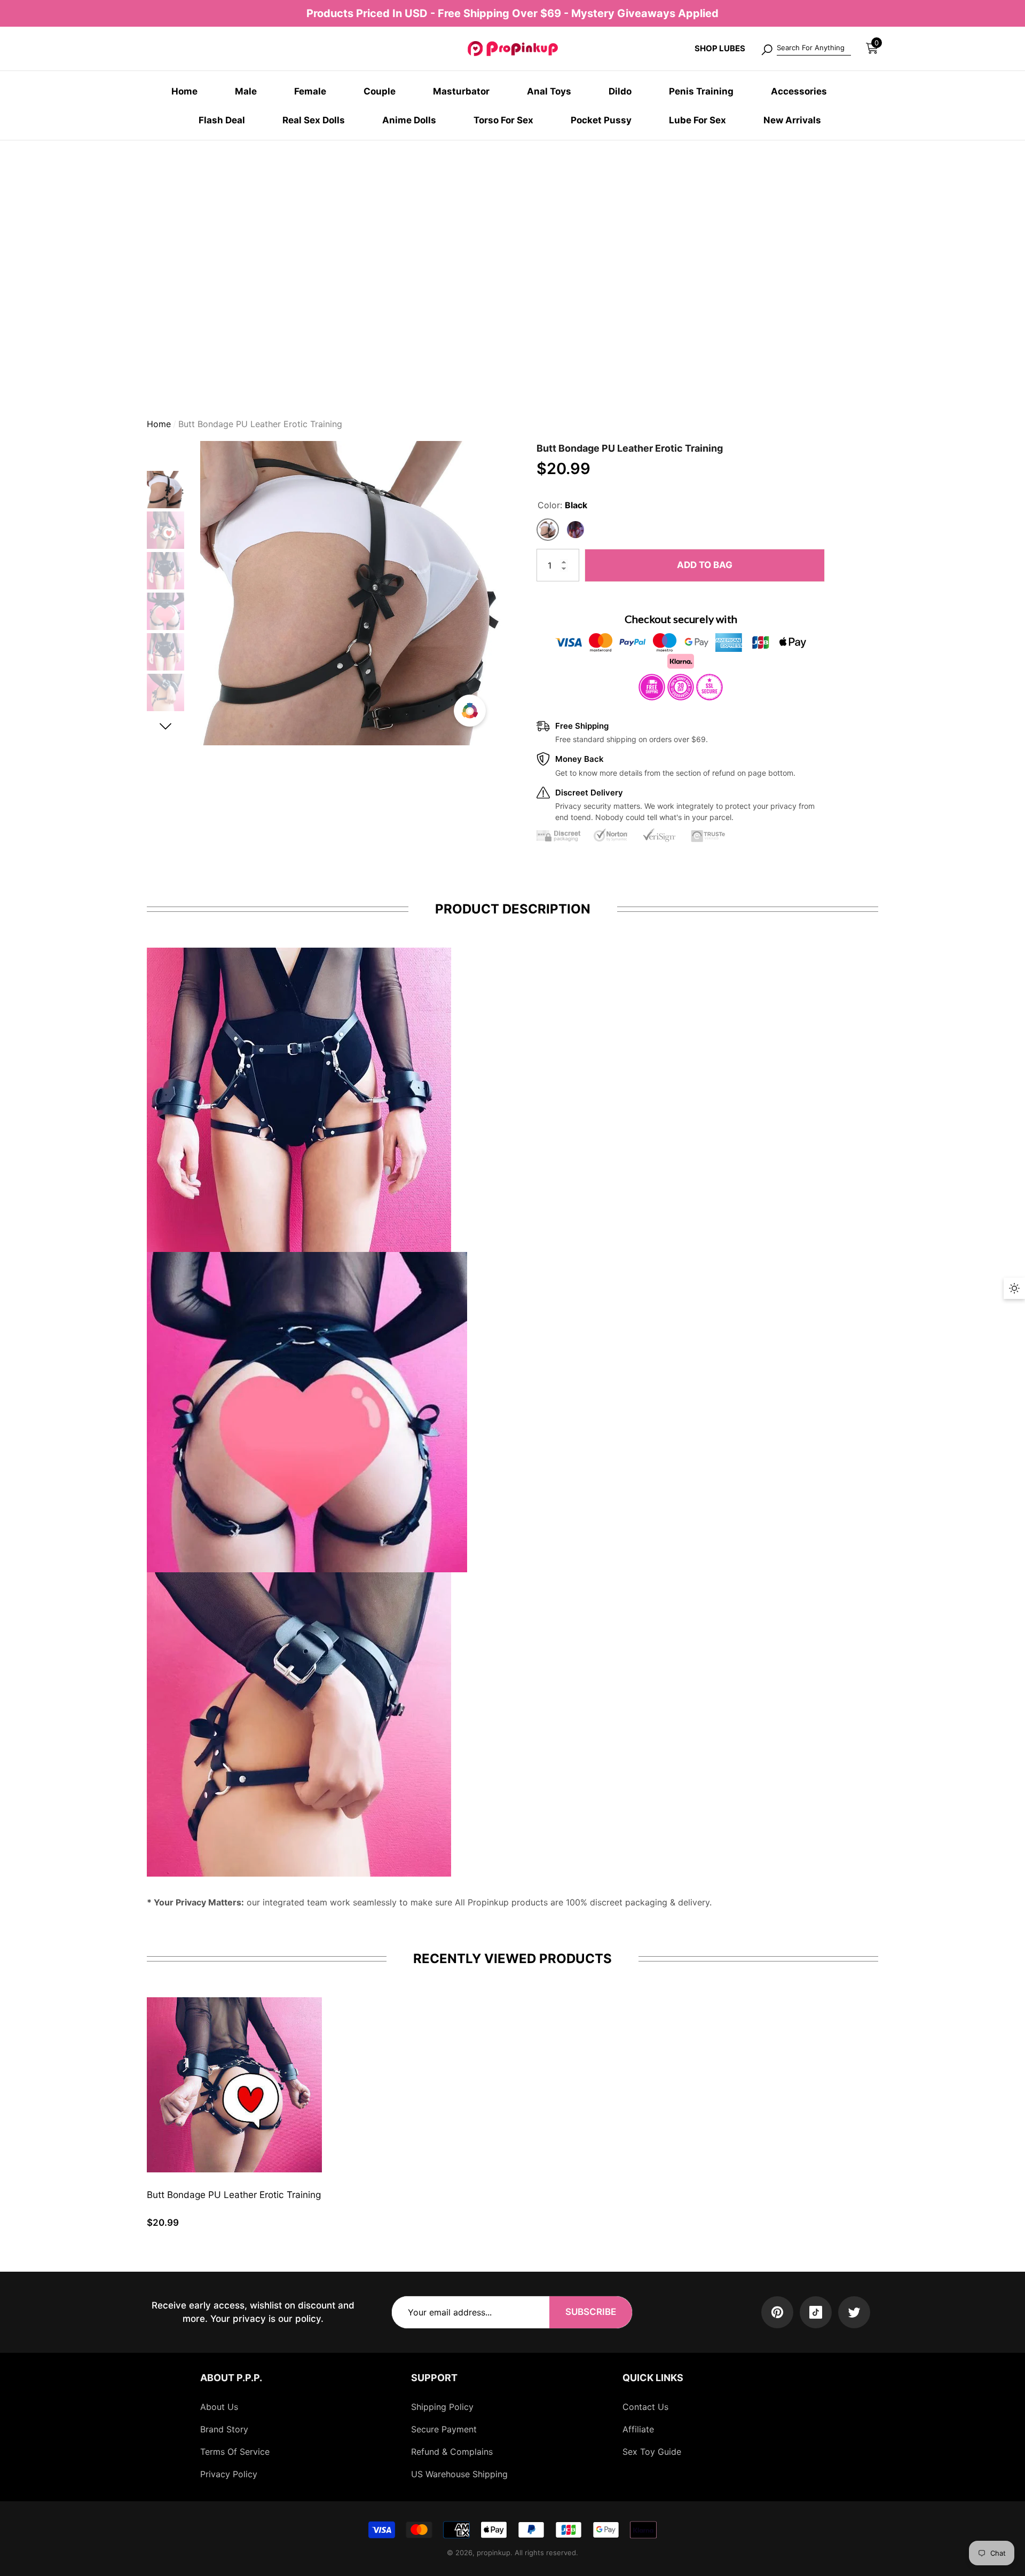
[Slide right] (166, 726)
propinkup (494, 2553)
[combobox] (814, 49)
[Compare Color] (470, 711)
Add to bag (705, 565)
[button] (872, 48)
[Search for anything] (806, 49)
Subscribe (591, 2312)
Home (159, 424)
